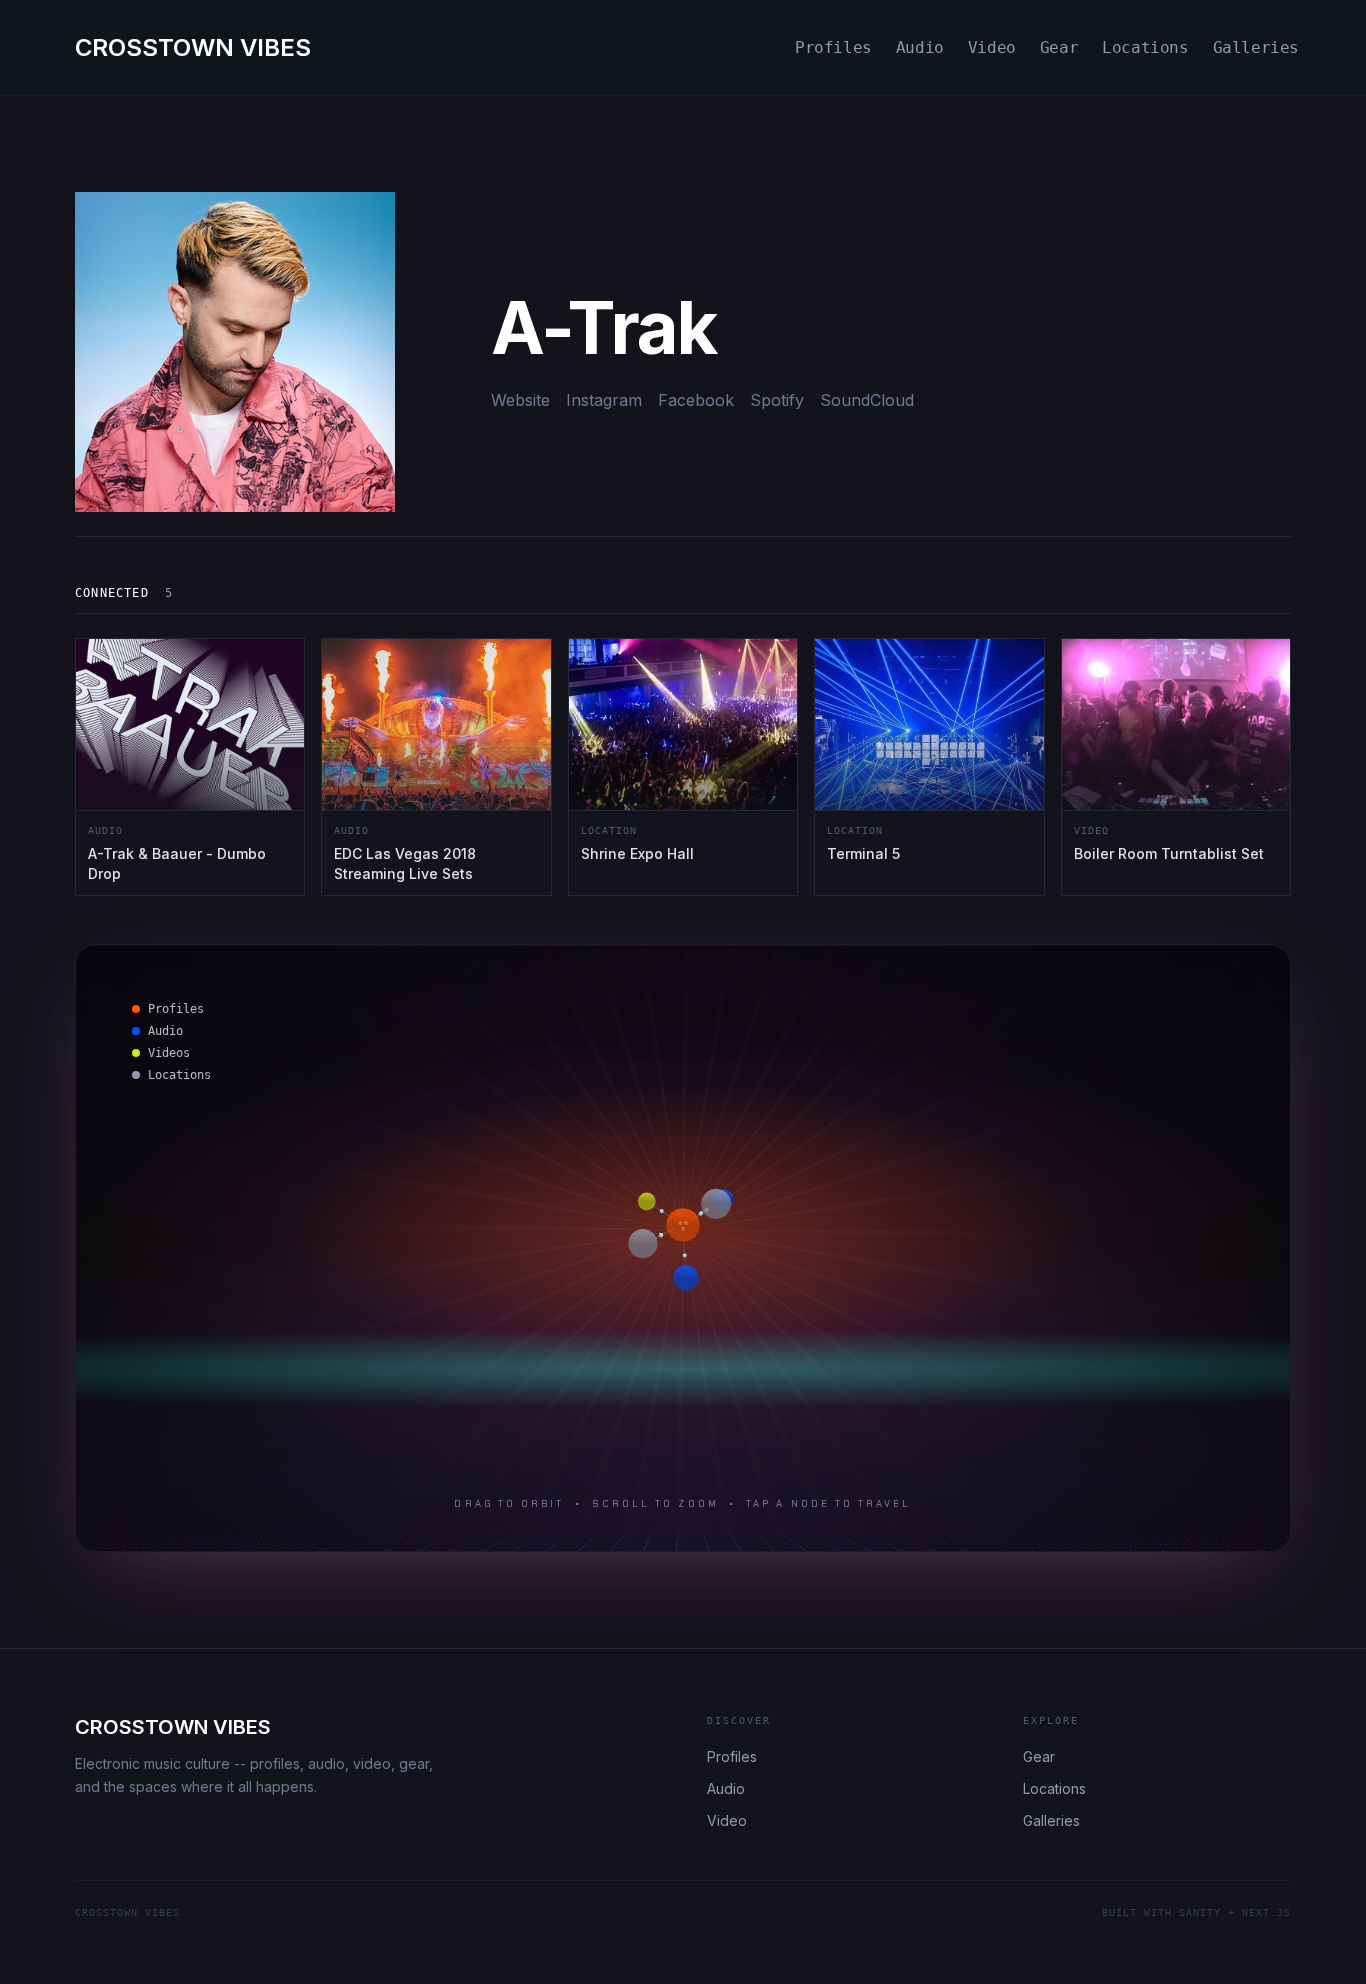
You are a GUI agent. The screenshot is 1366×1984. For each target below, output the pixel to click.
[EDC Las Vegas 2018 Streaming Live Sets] (436, 767)
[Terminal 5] (929, 767)
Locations (1145, 47)
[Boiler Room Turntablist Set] (1176, 767)
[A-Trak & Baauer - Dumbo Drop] (190, 767)
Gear (1059, 47)
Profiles (833, 47)
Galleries (1256, 47)
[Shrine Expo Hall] (683, 767)
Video (992, 47)
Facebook (696, 400)
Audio (920, 47)
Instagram (604, 400)
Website (520, 400)
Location (609, 830)
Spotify (777, 400)
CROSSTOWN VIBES (173, 1727)
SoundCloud (867, 400)
